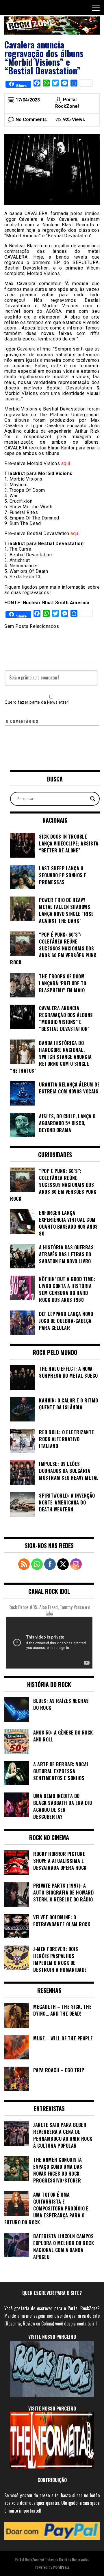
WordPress (61, 2567)
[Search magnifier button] (93, 799)
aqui (66, 463)
